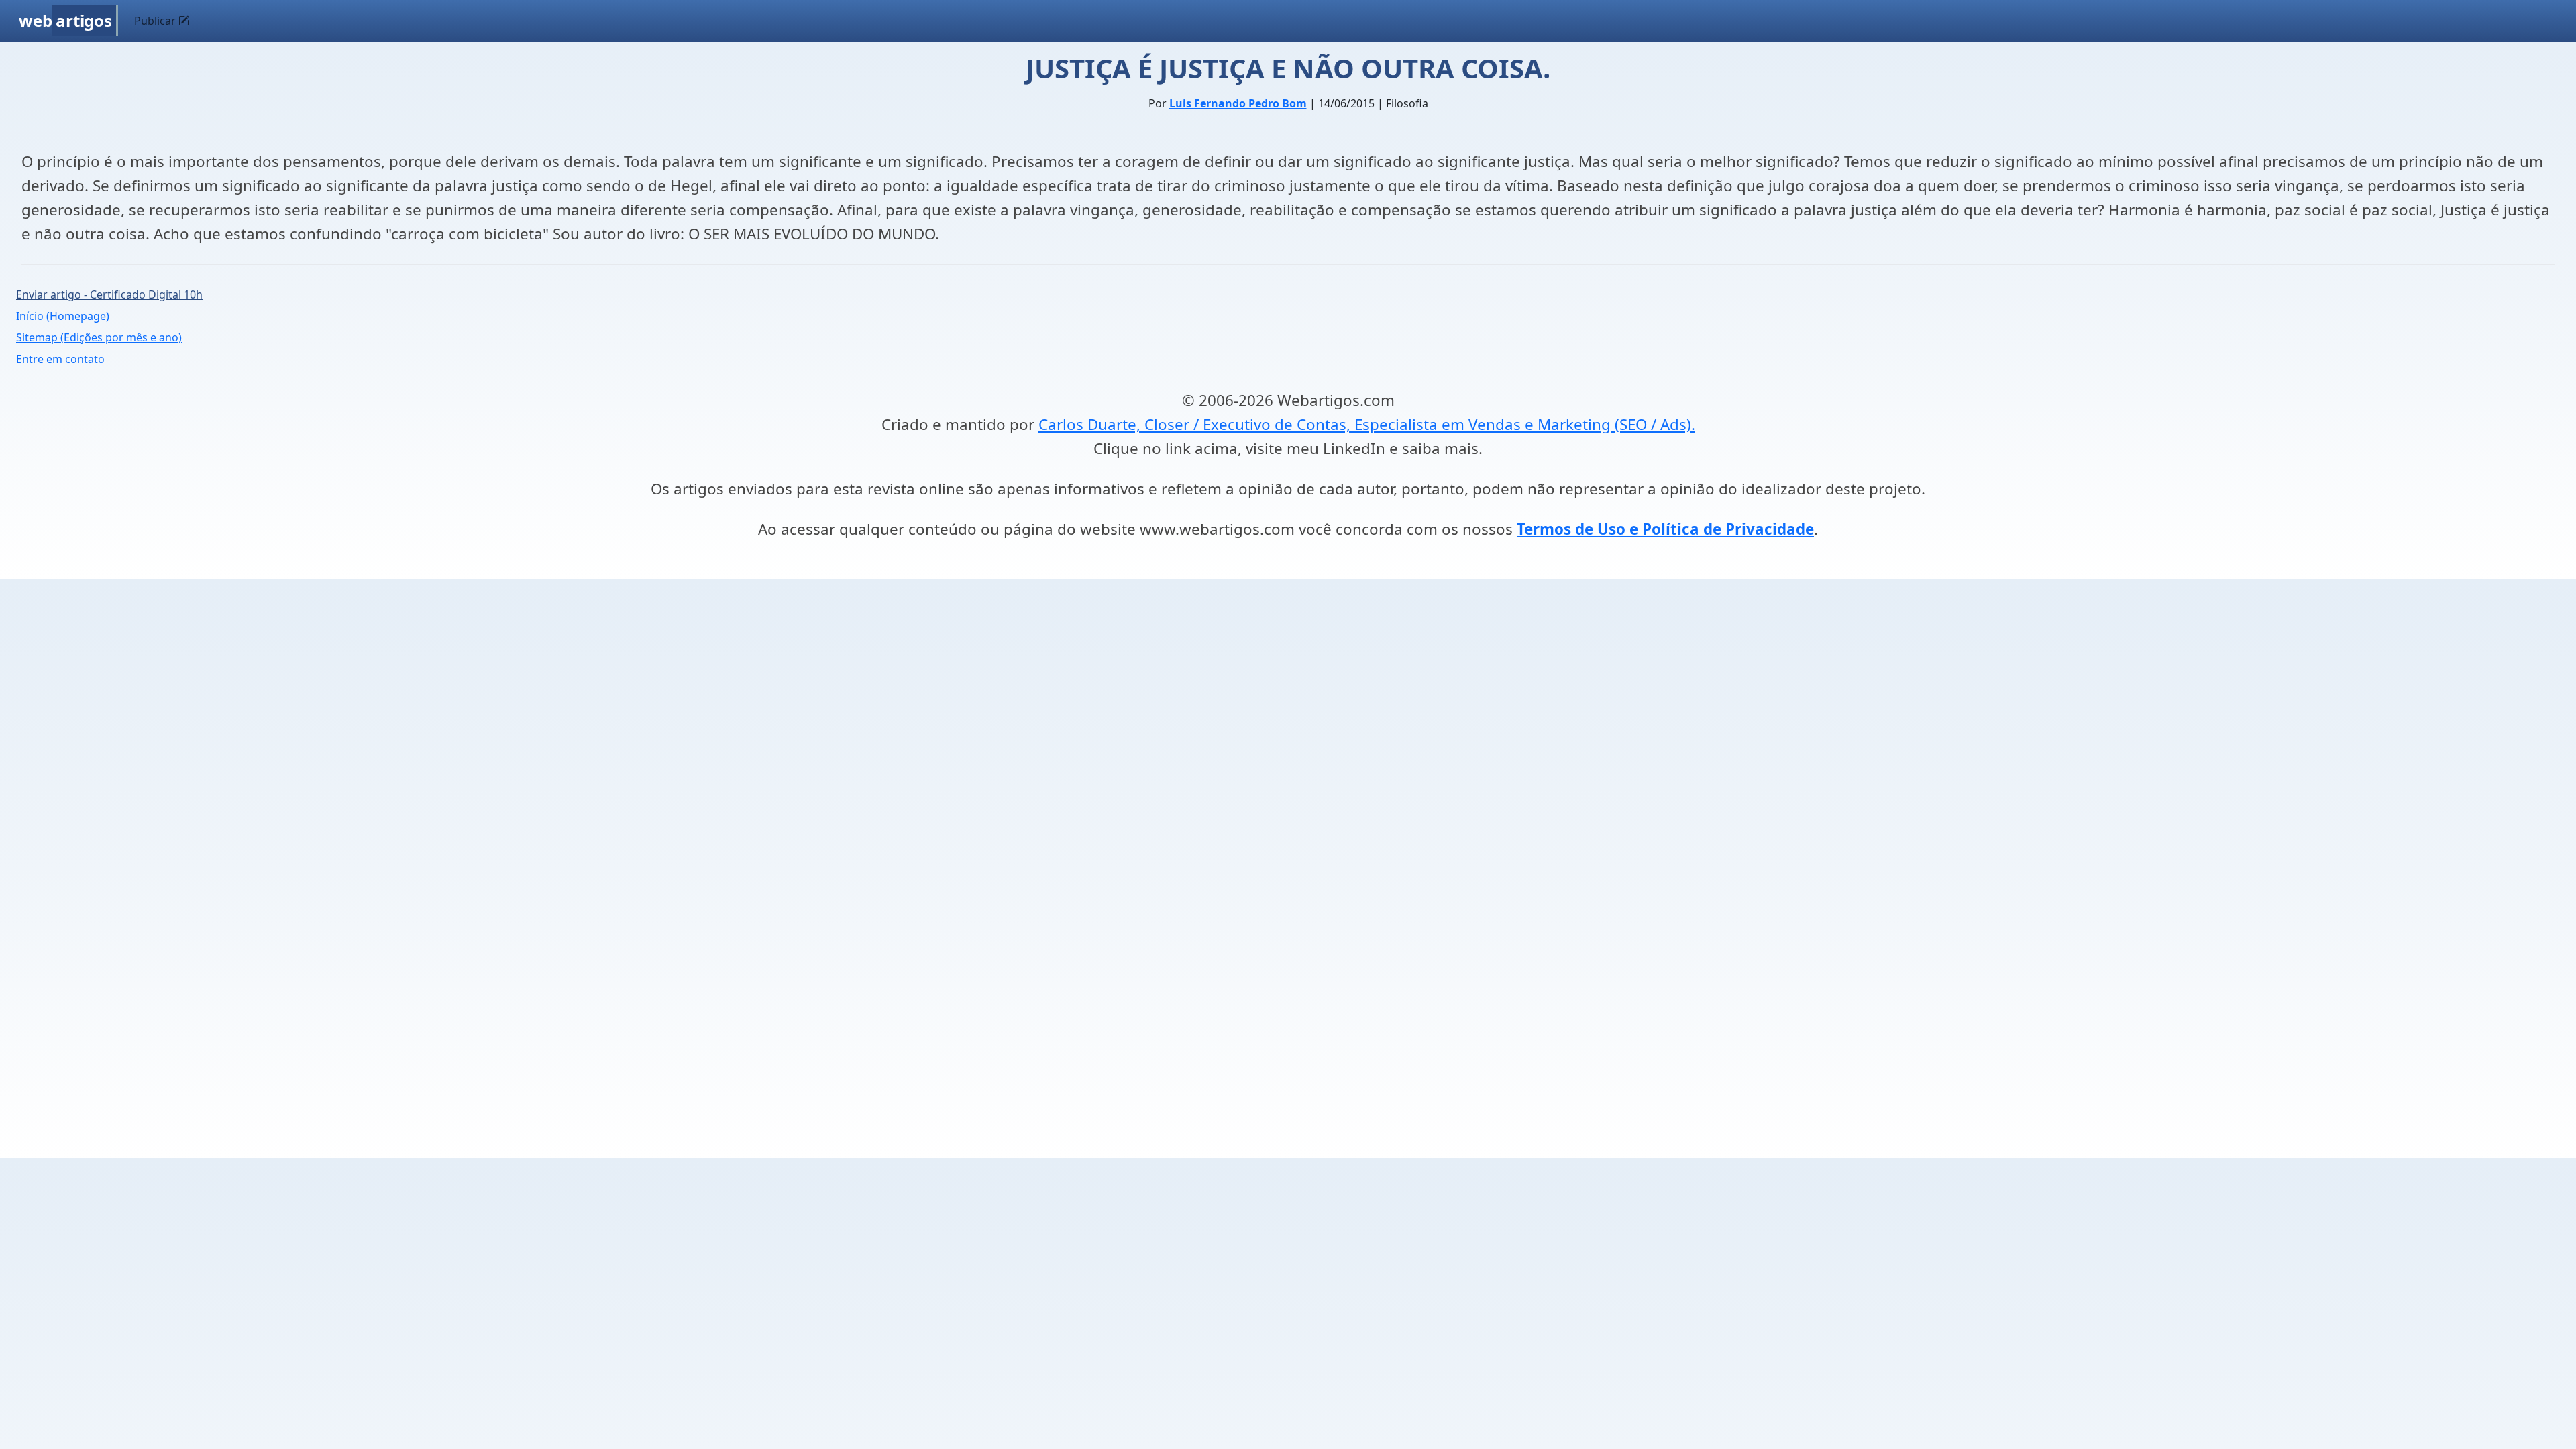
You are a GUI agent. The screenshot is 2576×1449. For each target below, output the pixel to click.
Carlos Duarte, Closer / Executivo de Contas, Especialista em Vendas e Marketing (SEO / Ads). (1367, 424)
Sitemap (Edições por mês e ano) (99, 337)
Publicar (156, 21)
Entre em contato (60, 359)
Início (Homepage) (63, 316)
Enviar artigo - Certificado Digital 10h (109, 294)
